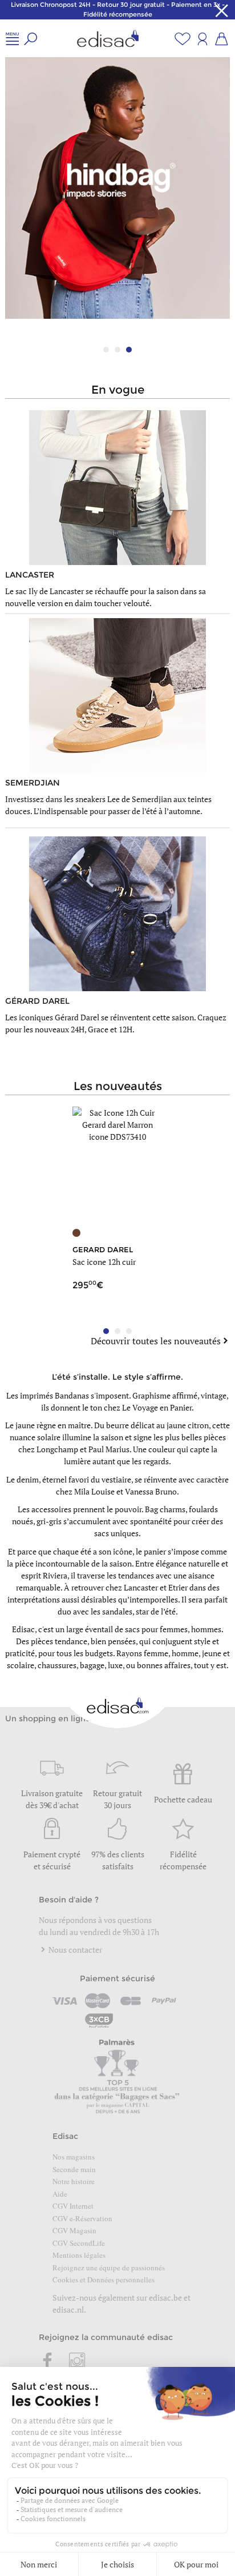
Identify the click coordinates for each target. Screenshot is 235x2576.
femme (156, 1653)
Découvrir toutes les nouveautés (156, 1341)
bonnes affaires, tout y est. (183, 1665)
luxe (115, 1665)
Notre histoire (74, 2181)
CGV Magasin (74, 2230)
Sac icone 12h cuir (104, 1262)
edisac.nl (68, 2309)
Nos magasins (74, 2157)
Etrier (178, 1587)
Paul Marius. (110, 1449)
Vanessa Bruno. (152, 1491)
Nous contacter (74, 1950)
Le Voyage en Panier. (158, 1407)
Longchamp (57, 1449)
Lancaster (141, 1587)
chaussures (57, 1665)
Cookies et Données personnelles (104, 2279)
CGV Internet (73, 2206)
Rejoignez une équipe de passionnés (109, 2267)
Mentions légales (79, 2255)
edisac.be (165, 2297)
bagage (92, 1665)
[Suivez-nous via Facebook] (48, 2362)
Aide (60, 2194)
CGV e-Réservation (82, 2218)
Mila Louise (94, 1491)
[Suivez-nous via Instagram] (77, 2362)
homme (185, 1653)
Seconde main (74, 2169)
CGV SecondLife (79, 2243)
